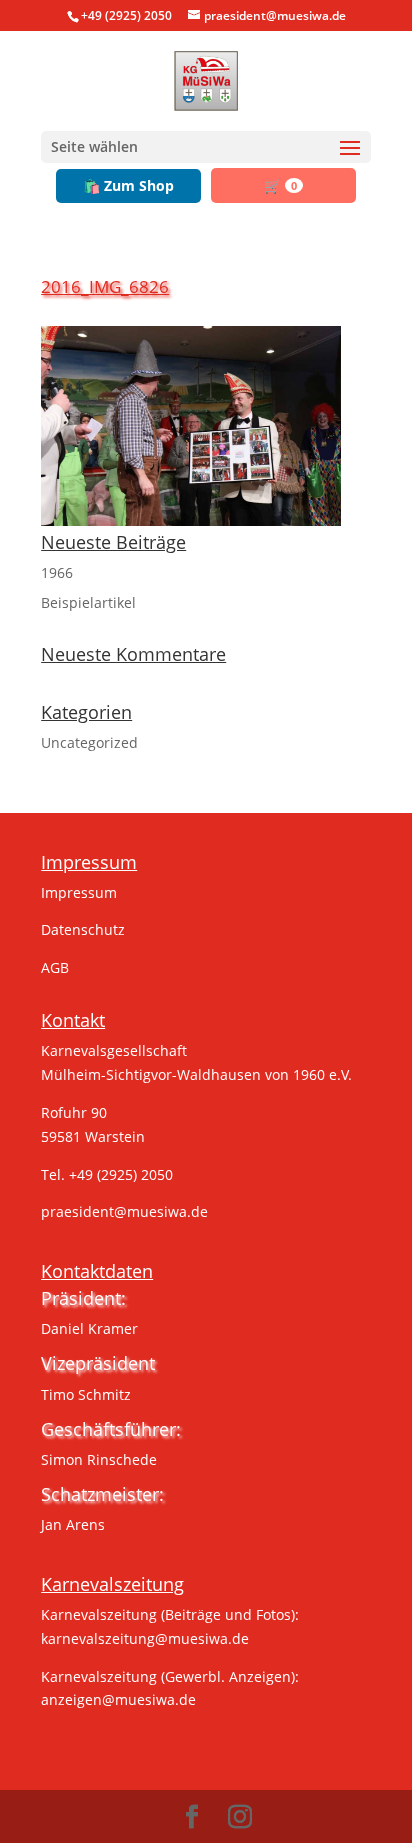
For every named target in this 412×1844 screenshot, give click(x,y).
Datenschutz (83, 929)
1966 (57, 572)
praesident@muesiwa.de (124, 1211)
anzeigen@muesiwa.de (118, 1699)
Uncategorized (89, 742)
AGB (55, 967)
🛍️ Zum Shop (128, 185)
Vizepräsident (98, 1363)
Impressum (79, 892)
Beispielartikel (88, 602)
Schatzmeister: (102, 1494)
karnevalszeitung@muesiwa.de (145, 1638)
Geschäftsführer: (111, 1429)
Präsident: (83, 1298)
